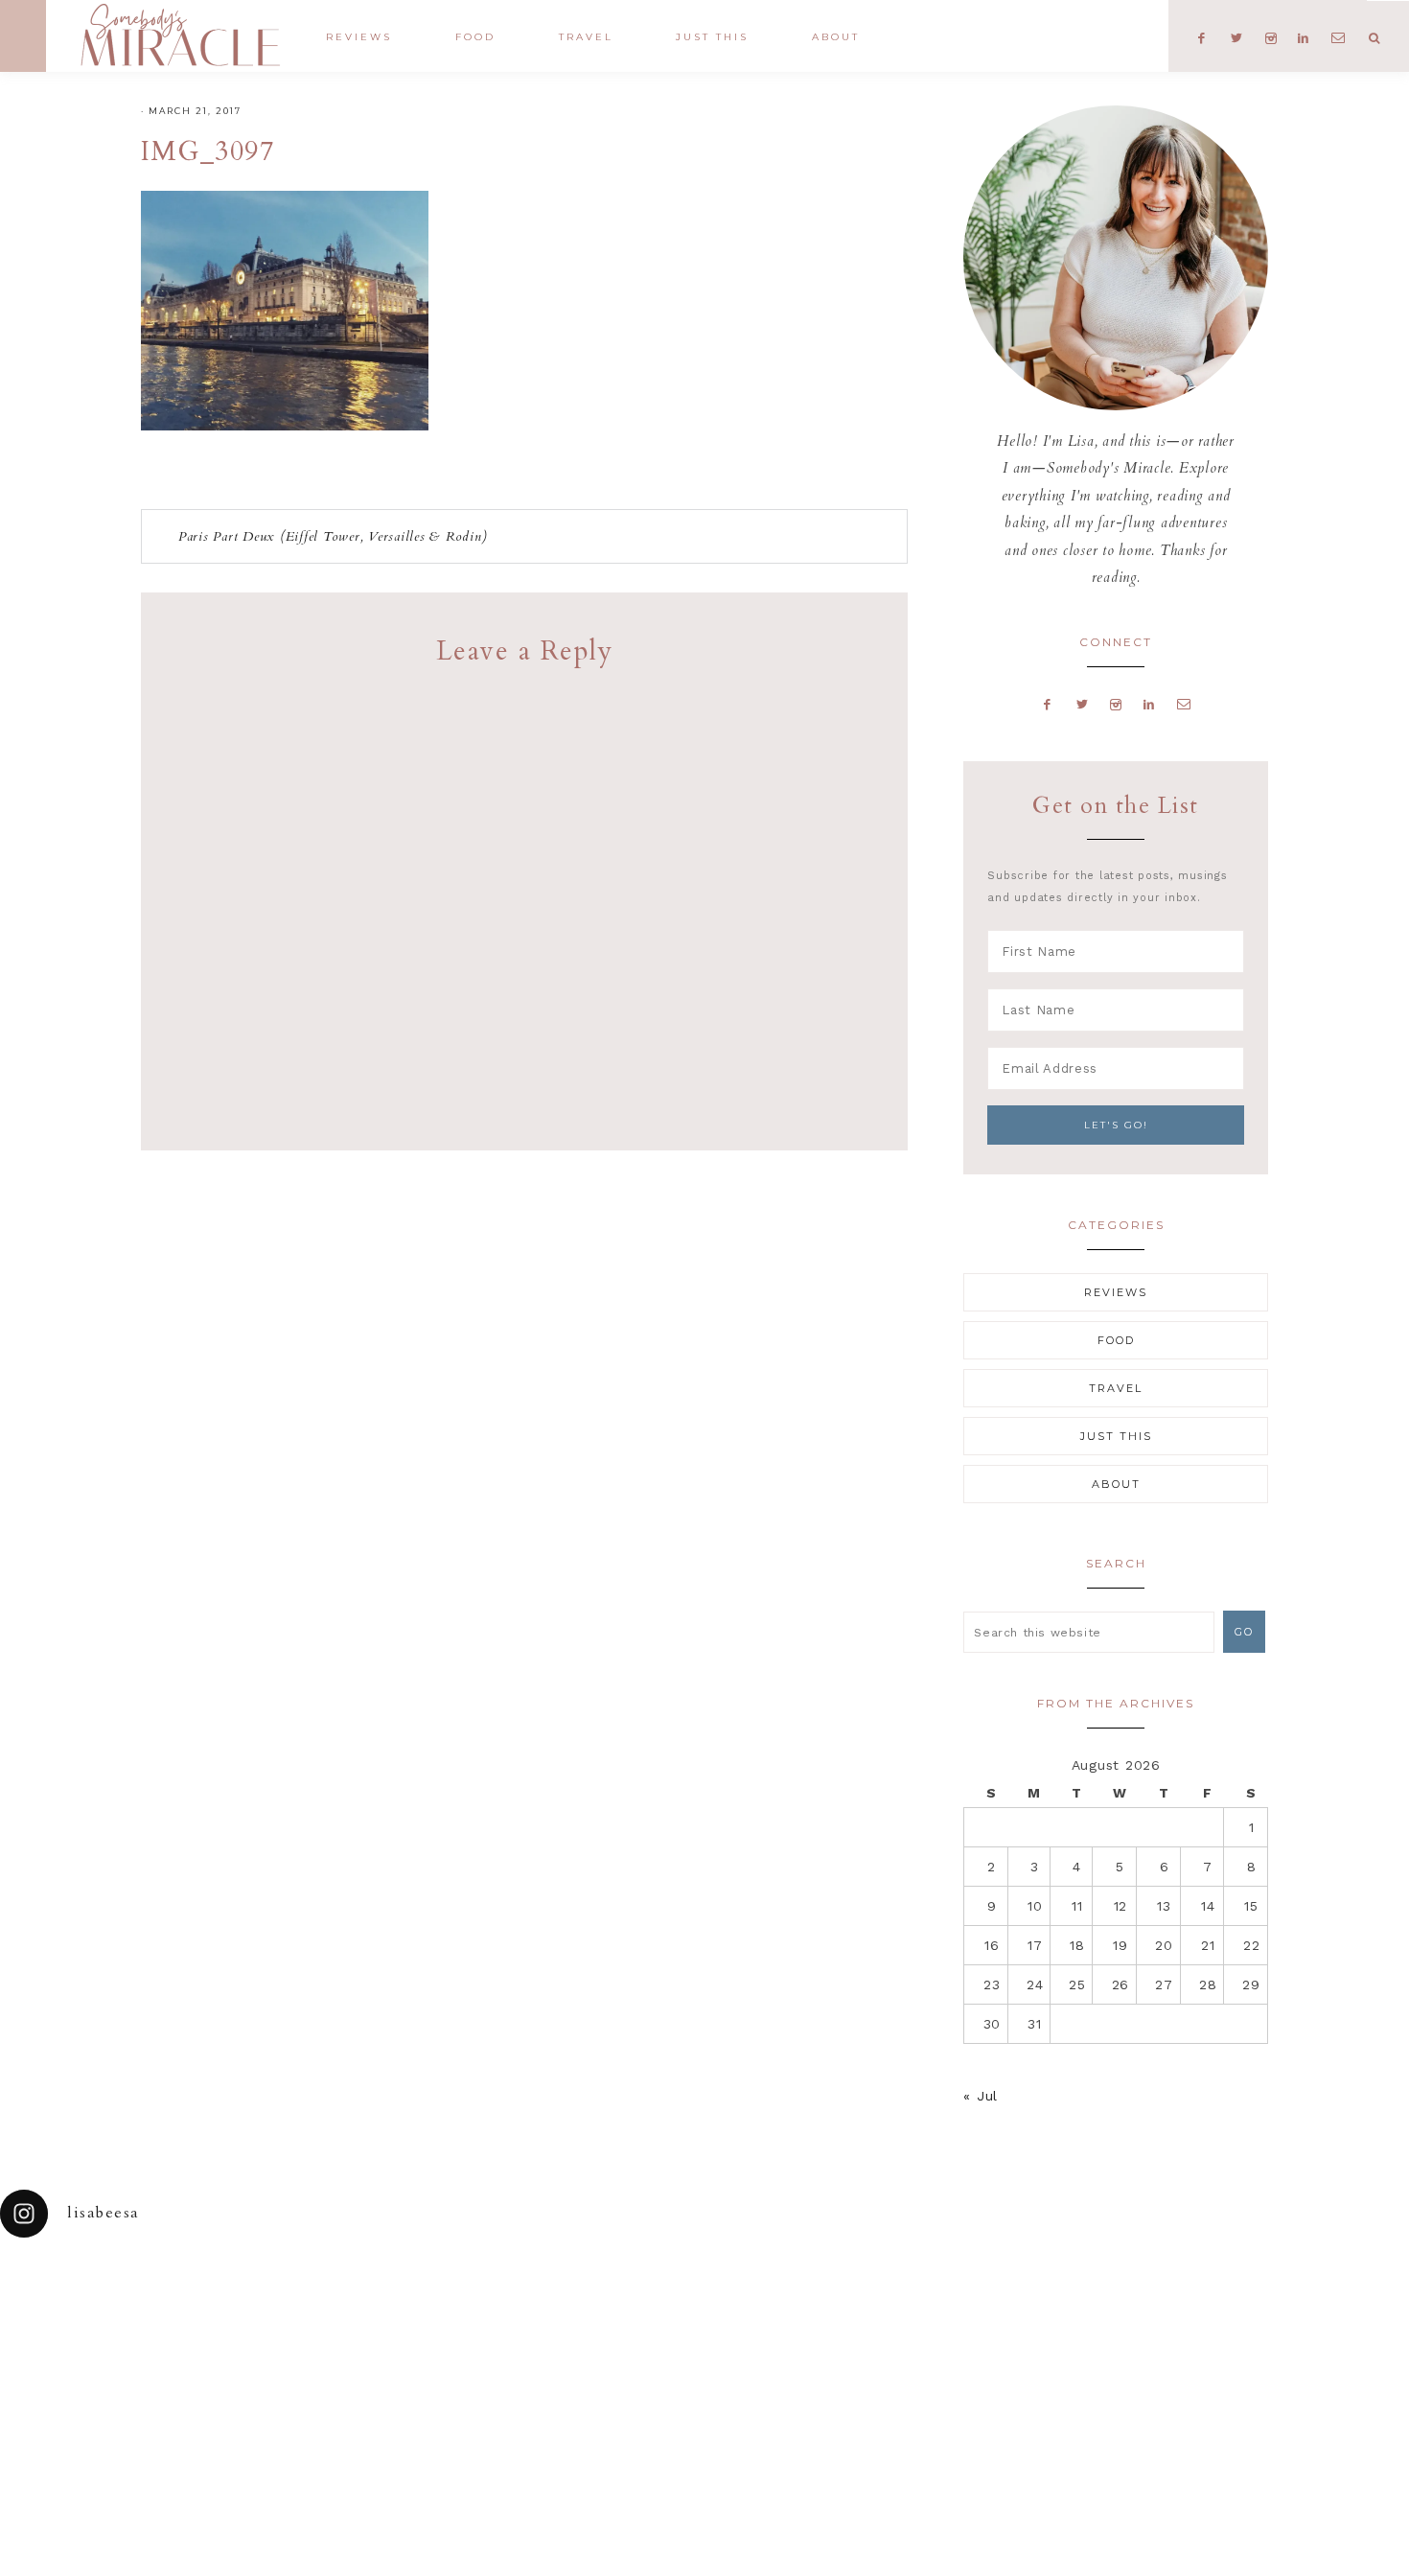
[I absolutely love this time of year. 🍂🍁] (1321, 2310)
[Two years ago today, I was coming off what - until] (88, 2310)
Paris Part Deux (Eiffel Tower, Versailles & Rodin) (333, 536)
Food (1116, 1340)
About (1116, 1484)
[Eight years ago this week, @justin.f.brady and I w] (793, 2310)
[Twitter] (1082, 704)
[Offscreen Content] (23, 36)
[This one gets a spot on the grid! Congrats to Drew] (1145, 2310)
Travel (1116, 1388)
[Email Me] (1184, 704)
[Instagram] (1116, 704)
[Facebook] (1048, 704)
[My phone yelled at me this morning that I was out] (616, 2310)
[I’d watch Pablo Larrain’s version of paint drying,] (441, 2310)
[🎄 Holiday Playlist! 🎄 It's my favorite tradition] (265, 2310)
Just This (1116, 1436)
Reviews (1116, 1292)
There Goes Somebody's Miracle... (180, 35)
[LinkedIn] (1149, 704)
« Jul (981, 2096)
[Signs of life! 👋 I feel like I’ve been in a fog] (969, 2310)
